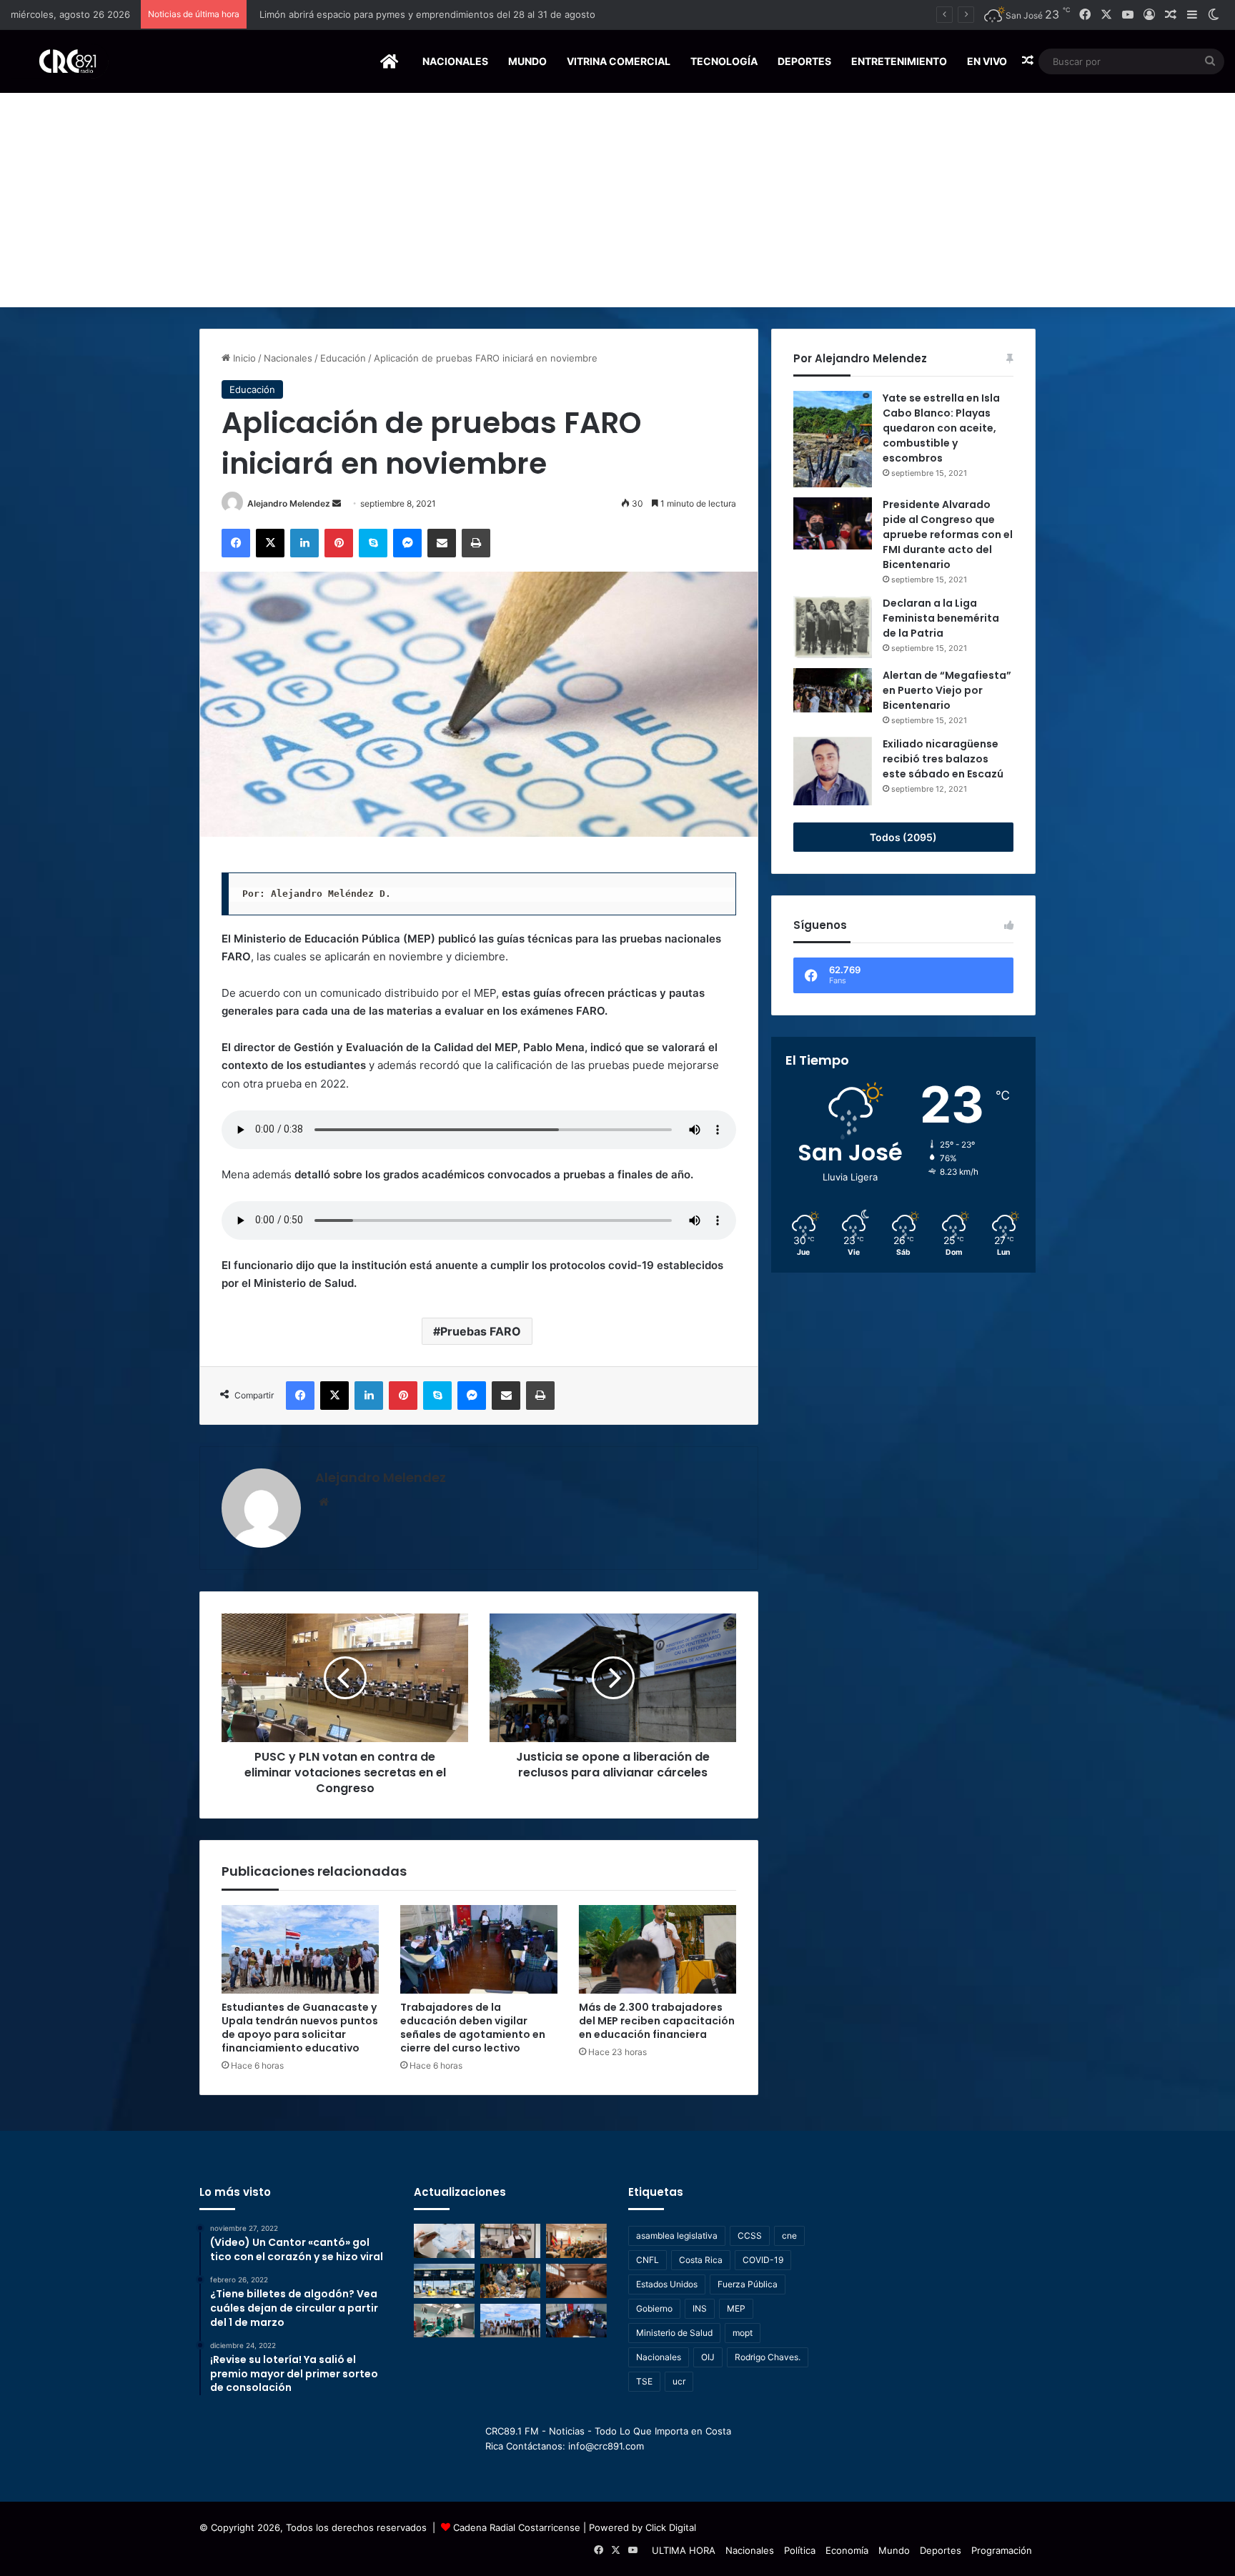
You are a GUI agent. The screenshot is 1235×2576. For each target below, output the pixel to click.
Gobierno (654, 2308)
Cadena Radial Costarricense (517, 2527)
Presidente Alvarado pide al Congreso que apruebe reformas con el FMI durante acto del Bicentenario (948, 534)
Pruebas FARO (481, 1331)
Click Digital (671, 2527)
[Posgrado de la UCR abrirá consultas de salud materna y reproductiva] (444, 2241)
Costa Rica (701, 2260)
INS (700, 2308)
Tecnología (724, 61)
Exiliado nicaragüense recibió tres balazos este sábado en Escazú (943, 759)
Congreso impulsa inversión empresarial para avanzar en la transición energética (433, 14)
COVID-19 (763, 2260)
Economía (847, 2550)
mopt (743, 2333)
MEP (736, 2308)
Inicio (243, 358)
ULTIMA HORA (684, 2550)
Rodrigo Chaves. (768, 2357)
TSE (644, 2381)
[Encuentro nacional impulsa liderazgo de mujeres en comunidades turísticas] (511, 2281)
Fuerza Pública (748, 2284)
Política (800, 2550)
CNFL (648, 2260)
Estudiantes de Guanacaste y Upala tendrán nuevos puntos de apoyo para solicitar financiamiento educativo (300, 2028)
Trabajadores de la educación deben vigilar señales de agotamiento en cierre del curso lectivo (473, 2028)
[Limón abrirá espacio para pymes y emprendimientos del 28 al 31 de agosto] (511, 2241)
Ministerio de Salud (674, 2333)
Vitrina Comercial (619, 61)
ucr (679, 2381)
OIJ (708, 2357)
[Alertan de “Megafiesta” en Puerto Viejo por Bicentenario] (833, 690)
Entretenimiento (899, 61)
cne (789, 2236)
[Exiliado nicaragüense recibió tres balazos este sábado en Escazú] (833, 771)
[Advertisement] (617, 200)
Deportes (804, 61)
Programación (1002, 2550)
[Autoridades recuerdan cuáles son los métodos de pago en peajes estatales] (444, 2281)
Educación (343, 358)
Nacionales (455, 61)
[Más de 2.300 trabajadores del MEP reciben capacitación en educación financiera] (658, 1949)
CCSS (750, 2236)
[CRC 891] (60, 61)
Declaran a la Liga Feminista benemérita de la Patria (941, 618)
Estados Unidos (667, 2284)
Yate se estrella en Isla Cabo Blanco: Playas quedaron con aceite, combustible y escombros (941, 428)
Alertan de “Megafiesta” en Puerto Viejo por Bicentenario (947, 690)
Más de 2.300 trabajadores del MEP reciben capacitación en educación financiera (657, 2021)
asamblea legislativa (677, 2236)
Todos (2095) (903, 837)
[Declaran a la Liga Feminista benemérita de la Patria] (833, 627)
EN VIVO (987, 61)
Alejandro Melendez (289, 503)
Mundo (527, 61)
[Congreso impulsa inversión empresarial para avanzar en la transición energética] (576, 2241)
